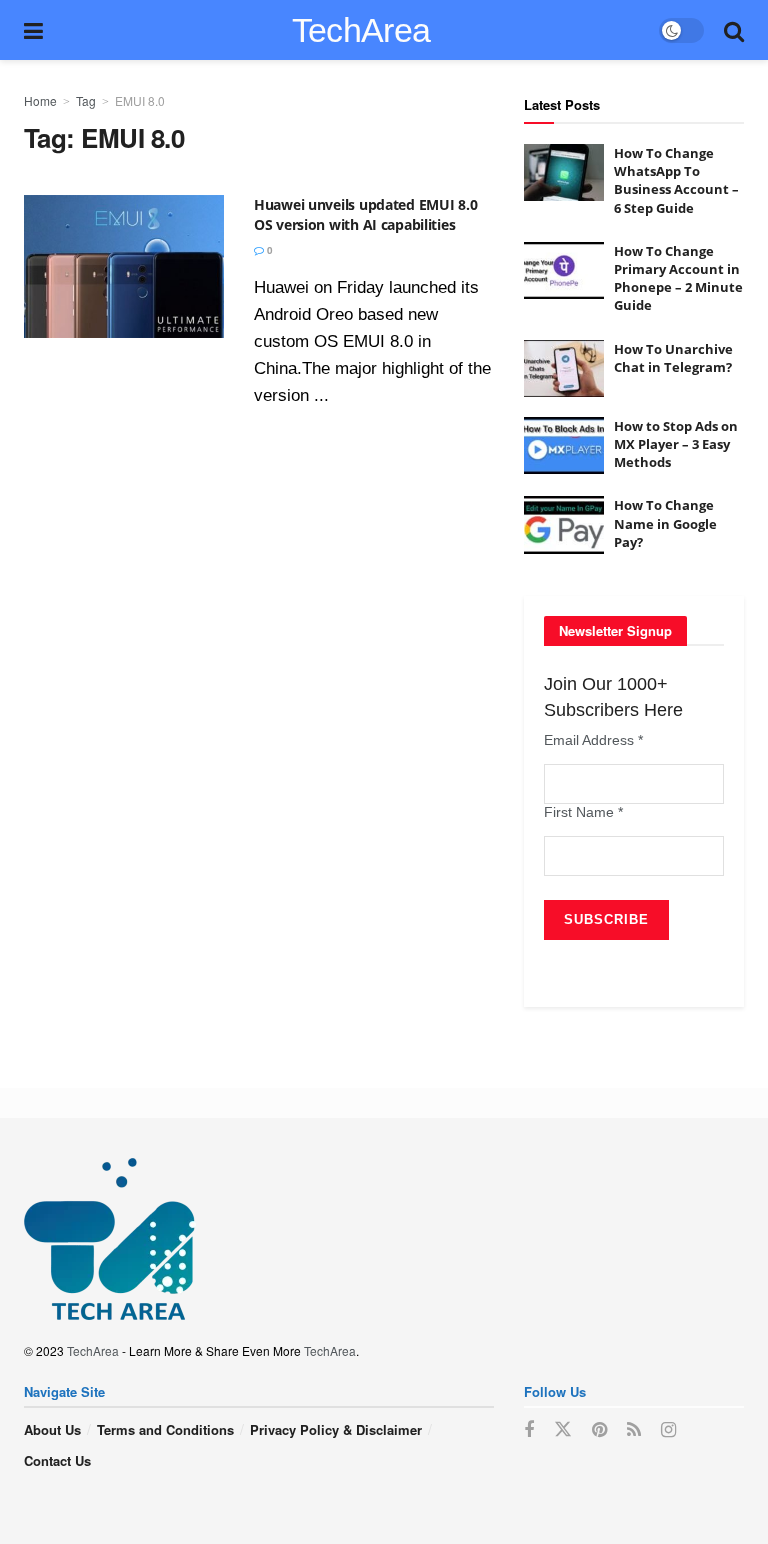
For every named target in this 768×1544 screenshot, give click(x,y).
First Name (583, 812)
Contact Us (57, 1460)
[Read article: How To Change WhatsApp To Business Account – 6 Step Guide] (564, 172)
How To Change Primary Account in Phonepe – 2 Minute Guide (678, 278)
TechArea (361, 30)
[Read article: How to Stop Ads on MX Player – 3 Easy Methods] (564, 445)
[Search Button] (734, 30)
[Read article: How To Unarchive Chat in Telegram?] (564, 368)
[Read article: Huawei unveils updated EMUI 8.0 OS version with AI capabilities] (124, 266)
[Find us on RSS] (634, 1430)
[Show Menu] (33, 30)
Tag (86, 100)
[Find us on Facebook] (529, 1430)
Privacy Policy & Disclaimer (336, 1429)
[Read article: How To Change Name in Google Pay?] (564, 524)
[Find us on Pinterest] (599, 1430)
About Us (52, 1429)
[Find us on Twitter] (563, 1429)
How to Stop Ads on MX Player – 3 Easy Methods (676, 444)
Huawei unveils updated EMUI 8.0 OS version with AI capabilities (365, 214)
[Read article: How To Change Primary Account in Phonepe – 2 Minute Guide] (564, 270)
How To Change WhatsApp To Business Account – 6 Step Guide (676, 180)
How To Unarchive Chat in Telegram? (673, 358)
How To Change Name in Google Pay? (665, 523)
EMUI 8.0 (140, 100)
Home (40, 100)
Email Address (593, 740)
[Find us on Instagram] (668, 1430)
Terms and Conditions (165, 1429)
